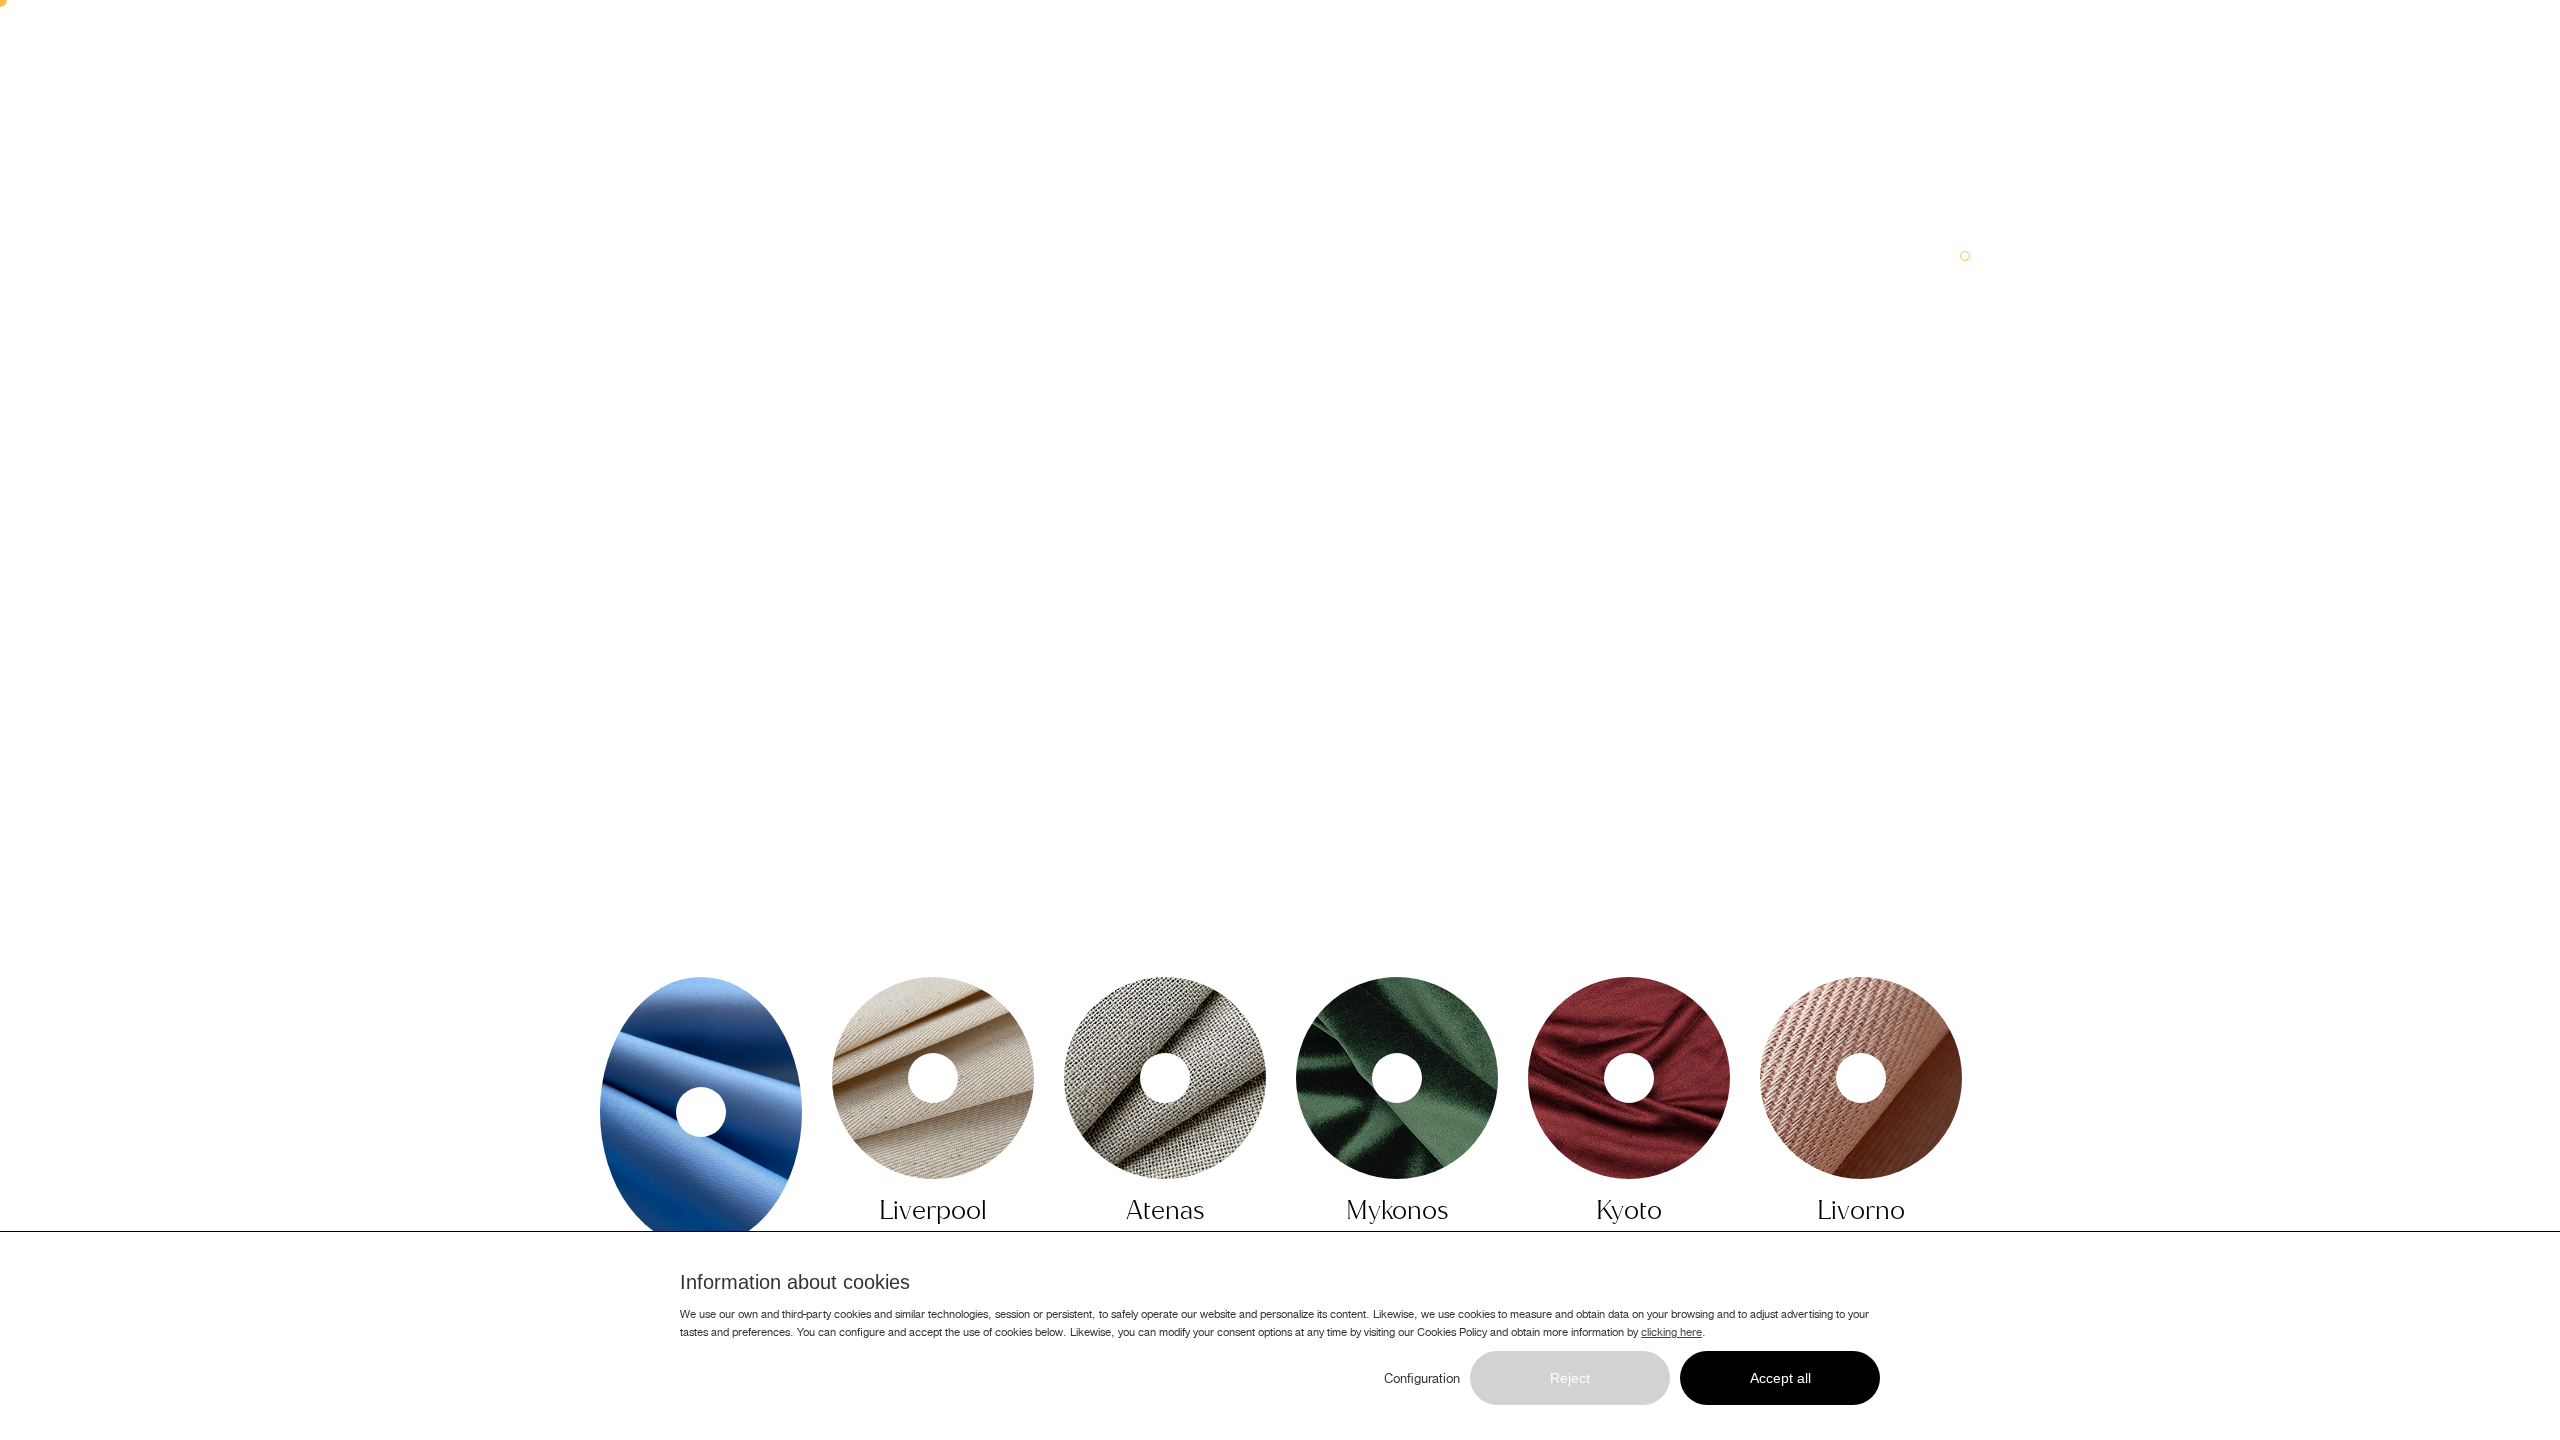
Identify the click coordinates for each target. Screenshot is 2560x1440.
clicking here (1671, 1332)
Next (1990, 1104)
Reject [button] (1570, 1378)
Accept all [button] (1780, 1378)
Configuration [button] (1422, 1379)
